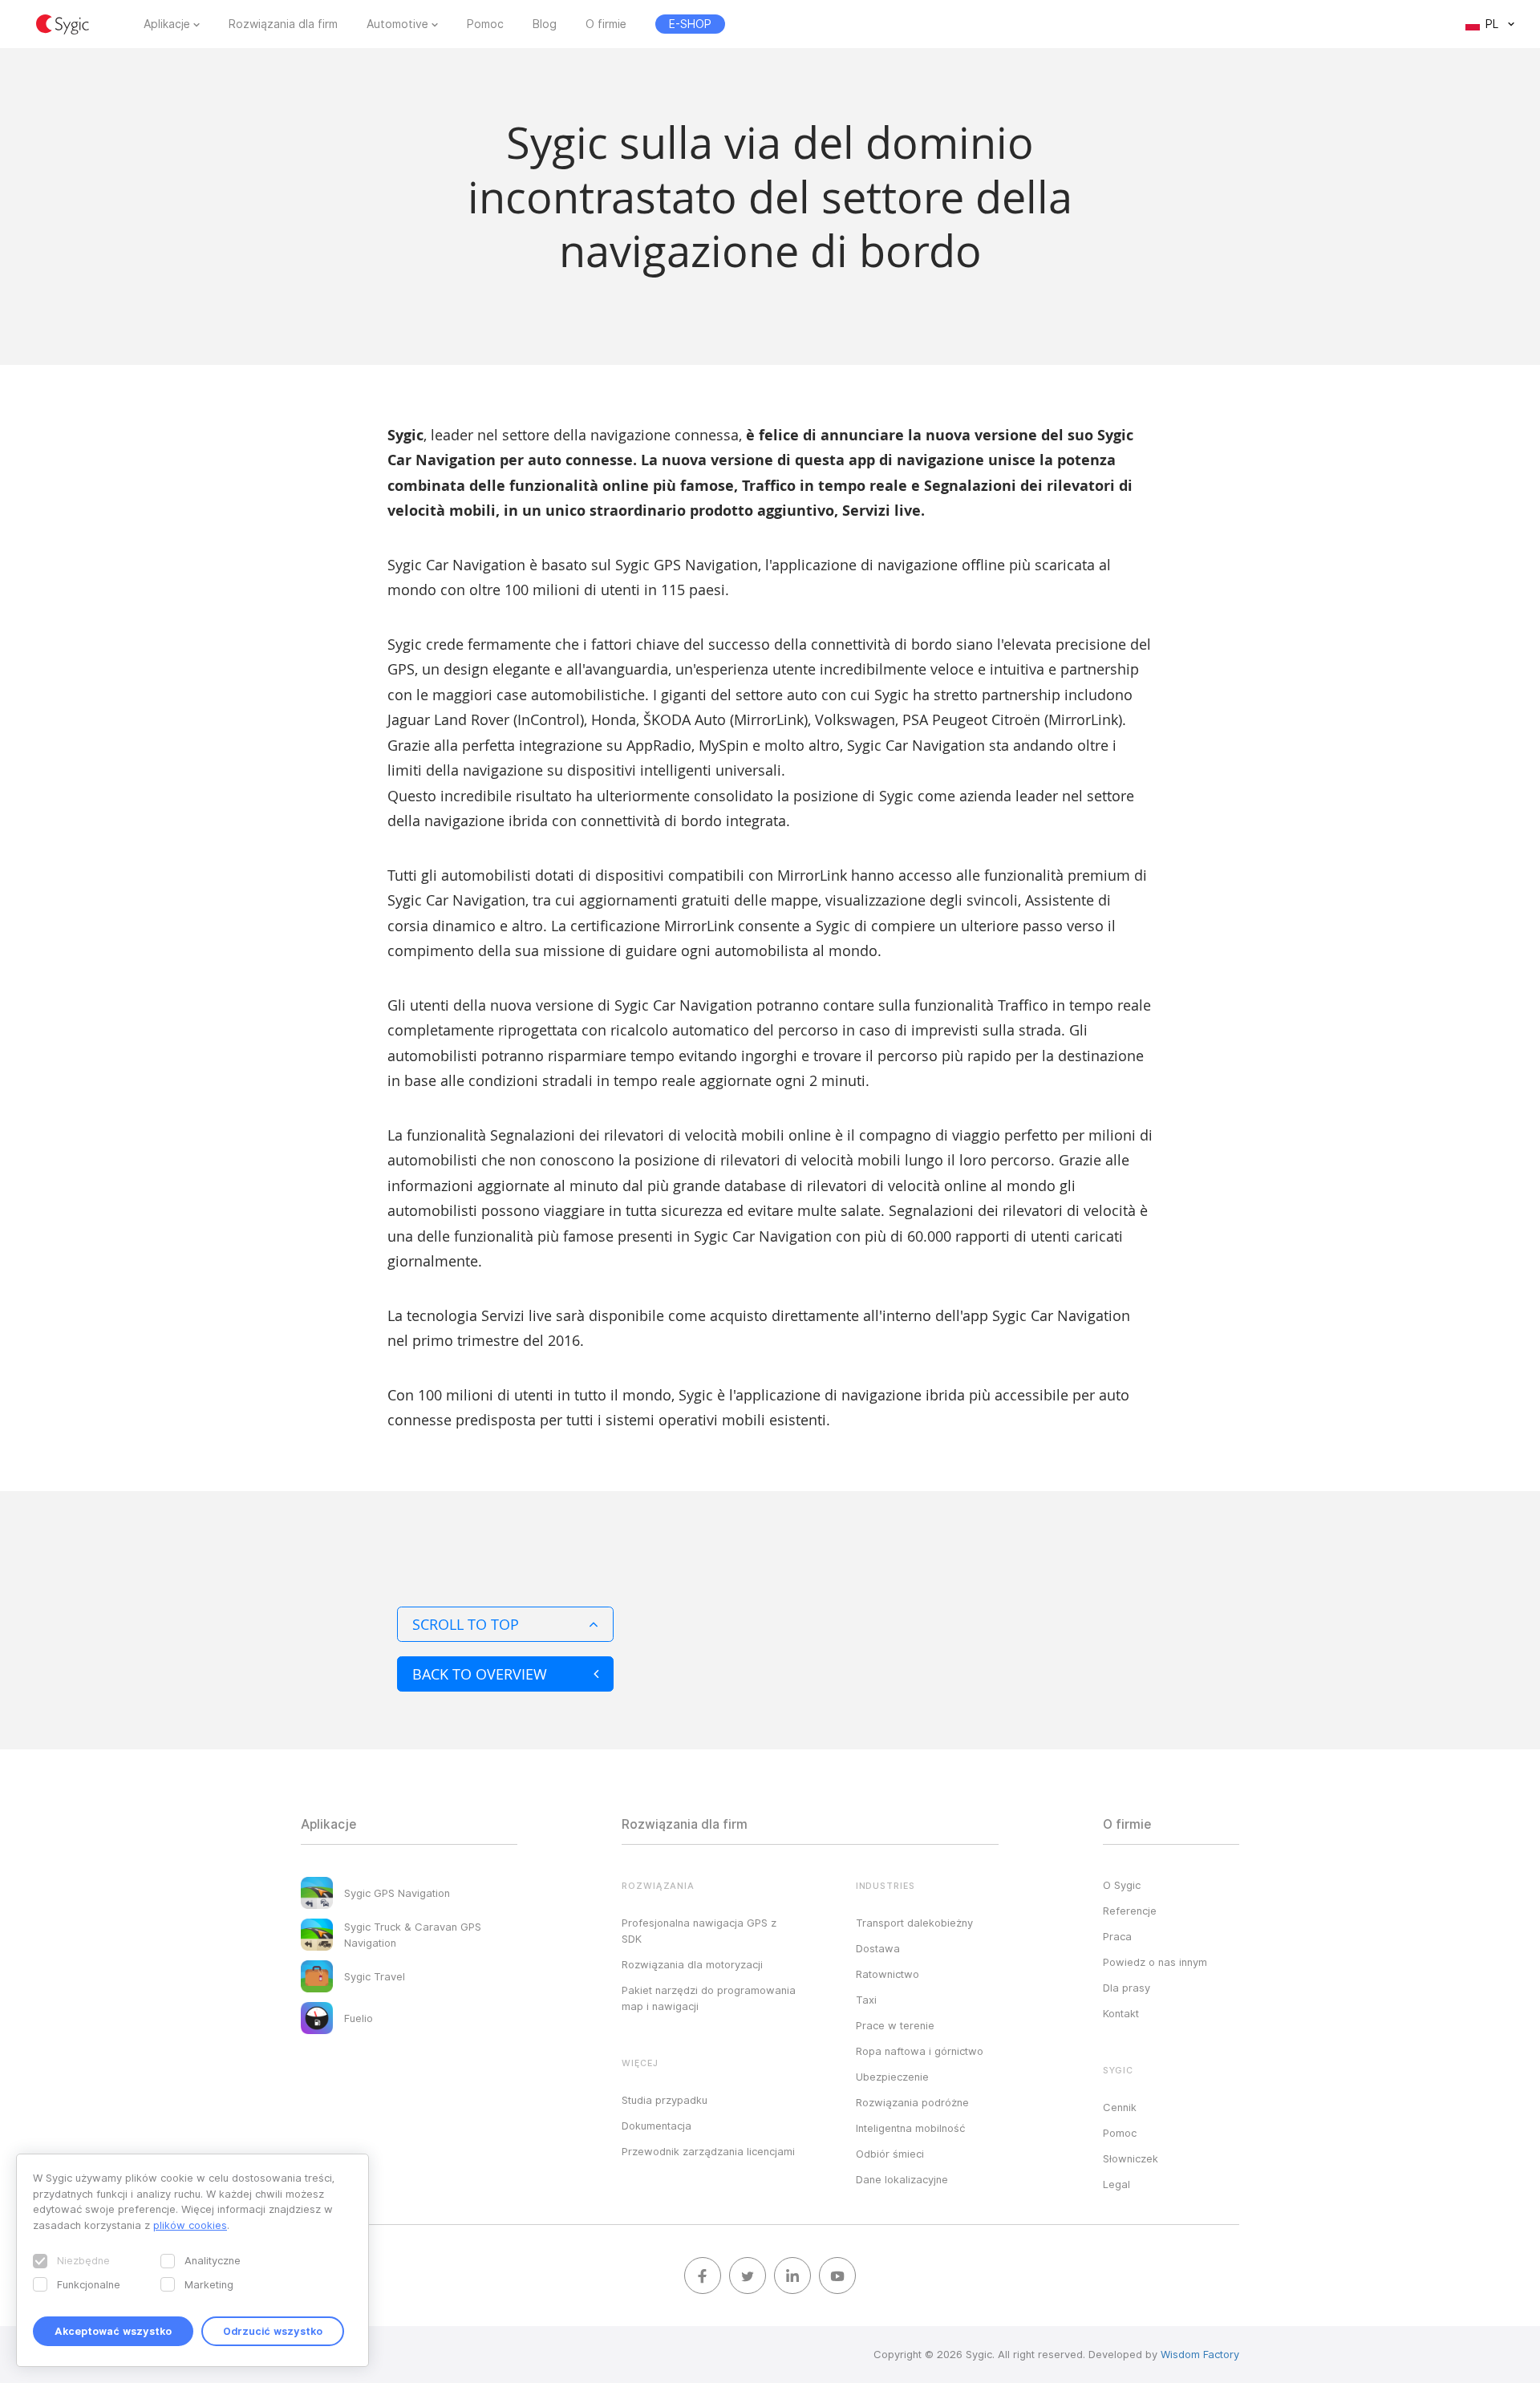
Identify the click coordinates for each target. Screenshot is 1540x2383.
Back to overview (480, 1674)
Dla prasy (1127, 1988)
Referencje (1130, 1911)
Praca (1117, 1936)
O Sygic (1122, 1885)
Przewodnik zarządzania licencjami (708, 2151)
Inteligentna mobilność (910, 2128)
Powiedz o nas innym (1155, 1962)
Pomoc (485, 24)
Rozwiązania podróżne (912, 2102)
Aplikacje (167, 24)
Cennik (1120, 2107)
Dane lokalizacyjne (902, 2179)
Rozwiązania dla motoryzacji (692, 1964)
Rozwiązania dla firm (283, 24)
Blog (545, 24)
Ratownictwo (888, 1974)
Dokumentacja (657, 2126)
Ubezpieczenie (892, 2077)
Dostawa (878, 1948)
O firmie (606, 24)
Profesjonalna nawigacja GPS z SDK (699, 1931)
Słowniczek (1131, 2158)
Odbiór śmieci (890, 2154)
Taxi (866, 2000)
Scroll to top (466, 1624)
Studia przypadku (665, 2100)
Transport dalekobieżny (914, 1923)
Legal (1116, 2184)
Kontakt (1121, 2013)
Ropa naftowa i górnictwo (920, 2051)
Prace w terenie (895, 2025)
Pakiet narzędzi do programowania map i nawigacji (709, 1998)
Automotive (397, 24)
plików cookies (190, 2225)
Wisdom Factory (1200, 2354)
